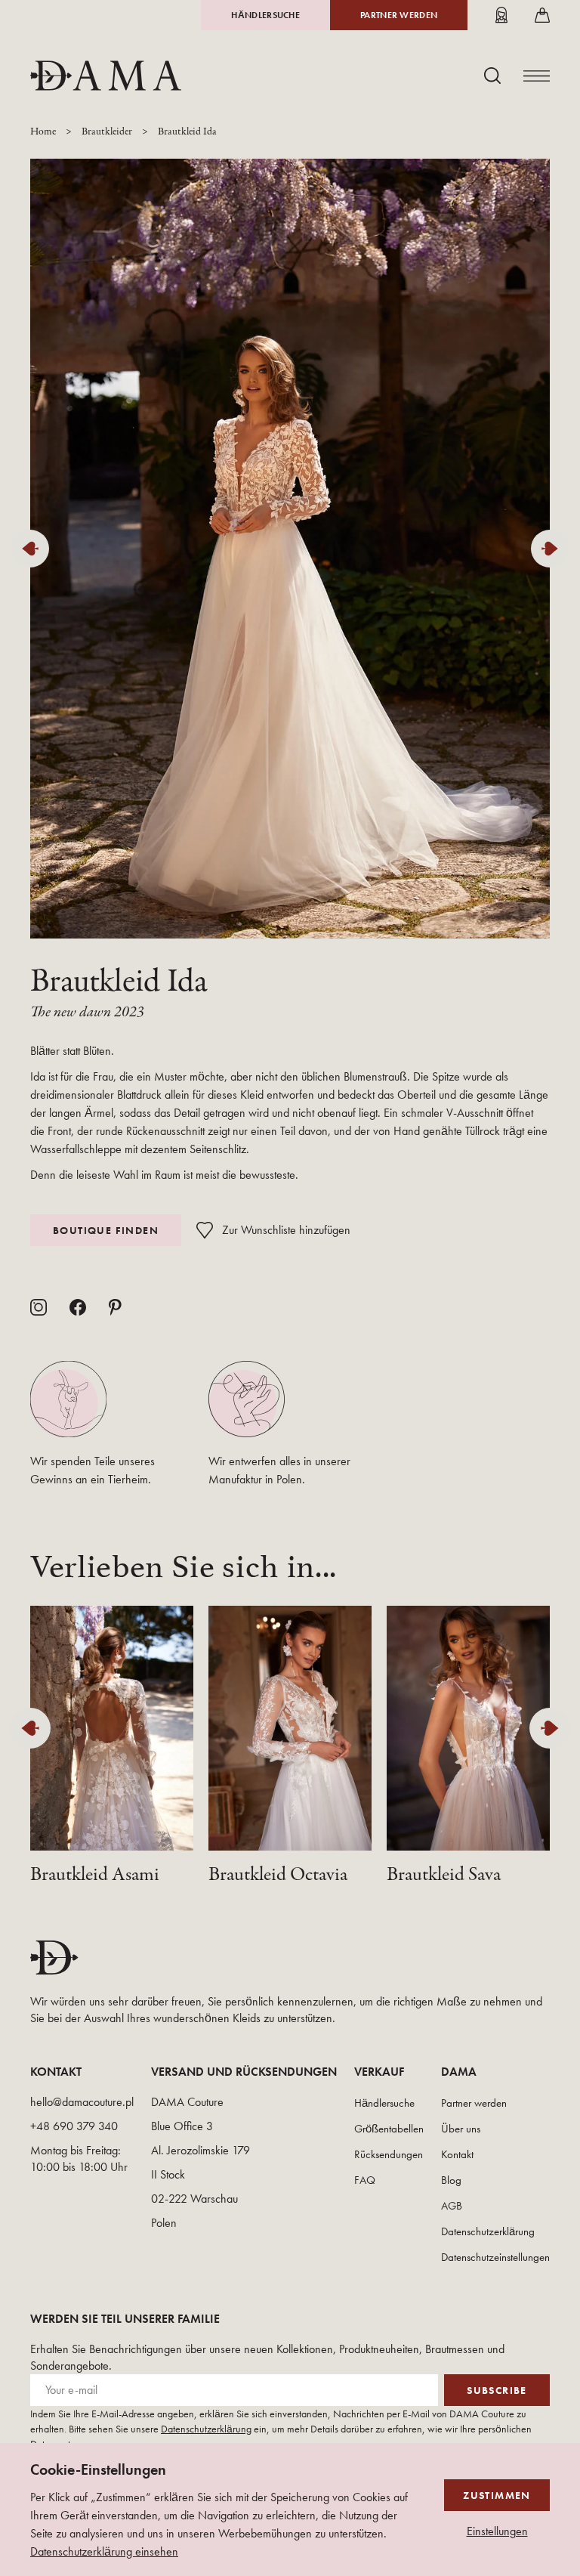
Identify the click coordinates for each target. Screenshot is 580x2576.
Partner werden (399, 15)
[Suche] (492, 76)
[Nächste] (550, 549)
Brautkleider (107, 132)
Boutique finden (106, 1230)
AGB (452, 2206)
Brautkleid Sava (444, 1875)
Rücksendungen (389, 2154)
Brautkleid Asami (95, 1875)
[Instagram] (39, 1307)
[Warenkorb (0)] (542, 15)
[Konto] (501, 15)
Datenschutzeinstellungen (495, 2257)
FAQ (365, 2180)
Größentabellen (389, 2129)
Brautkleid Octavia (278, 1875)
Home (43, 132)
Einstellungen (497, 2531)
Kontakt (457, 2154)
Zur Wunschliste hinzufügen (286, 1230)
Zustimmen (497, 2495)
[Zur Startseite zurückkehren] (106, 76)
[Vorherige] (30, 549)
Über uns (461, 2129)
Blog (451, 2180)
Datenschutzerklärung (488, 2231)
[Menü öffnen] (537, 76)
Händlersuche (265, 15)
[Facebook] (78, 1307)
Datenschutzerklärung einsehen (104, 2551)
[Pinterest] (115, 1307)
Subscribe (497, 2390)
